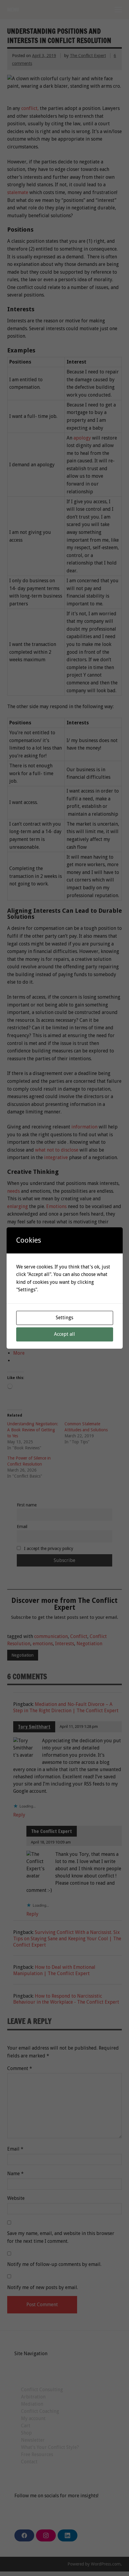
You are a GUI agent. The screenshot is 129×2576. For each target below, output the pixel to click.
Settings (64, 1318)
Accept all (64, 1334)
